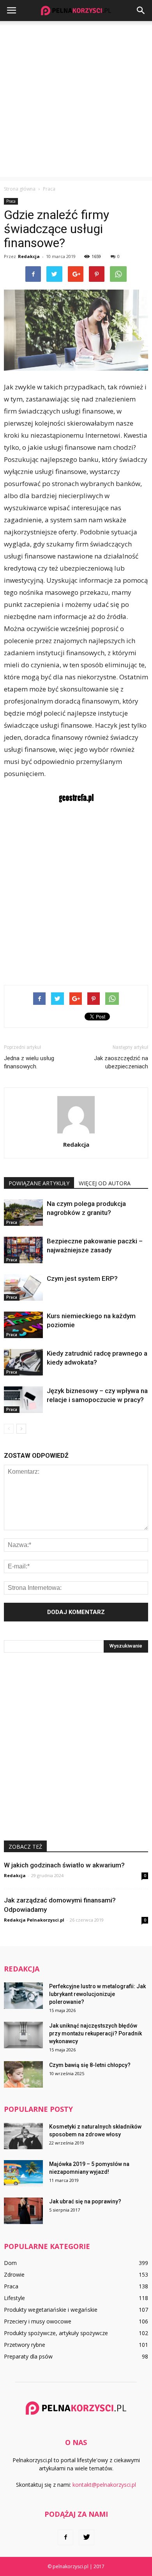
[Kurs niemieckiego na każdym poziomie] (23, 1325)
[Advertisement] (76, 101)
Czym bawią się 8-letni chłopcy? (90, 2065)
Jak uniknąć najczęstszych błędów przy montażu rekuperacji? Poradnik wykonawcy (95, 2033)
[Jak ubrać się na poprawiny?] (23, 2211)
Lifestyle (14, 2298)
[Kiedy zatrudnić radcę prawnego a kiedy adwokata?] (23, 1362)
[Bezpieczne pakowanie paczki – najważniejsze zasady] (23, 1250)
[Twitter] (87, 2537)
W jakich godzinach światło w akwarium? (64, 1865)
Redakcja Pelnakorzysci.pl (34, 1920)
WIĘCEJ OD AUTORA (105, 1183)
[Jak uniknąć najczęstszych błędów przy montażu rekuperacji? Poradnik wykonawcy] (23, 2035)
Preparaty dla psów (28, 2356)
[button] (141, 11)
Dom (10, 2263)
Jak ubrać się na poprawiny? (85, 2201)
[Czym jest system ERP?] (23, 1288)
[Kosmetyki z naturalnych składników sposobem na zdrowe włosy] (23, 2136)
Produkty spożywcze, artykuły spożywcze (56, 2333)
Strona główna (20, 189)
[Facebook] (65, 2537)
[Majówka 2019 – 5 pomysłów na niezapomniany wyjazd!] (23, 2174)
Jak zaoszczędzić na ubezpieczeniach (121, 1062)
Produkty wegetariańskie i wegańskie (51, 2310)
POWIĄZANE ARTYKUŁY (39, 1183)
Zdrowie (14, 2275)
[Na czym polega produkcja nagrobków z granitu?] (23, 1213)
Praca (11, 201)
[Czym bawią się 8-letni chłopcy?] (23, 2075)
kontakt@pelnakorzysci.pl (104, 2485)
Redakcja (29, 256)
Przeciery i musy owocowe (38, 2321)
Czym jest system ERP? (82, 1278)
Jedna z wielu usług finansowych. (29, 1062)
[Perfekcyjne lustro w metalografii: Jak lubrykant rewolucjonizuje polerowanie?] (23, 1996)
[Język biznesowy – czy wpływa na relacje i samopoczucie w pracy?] (23, 1400)
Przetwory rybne (25, 2345)
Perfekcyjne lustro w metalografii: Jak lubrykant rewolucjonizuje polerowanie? (97, 1994)
